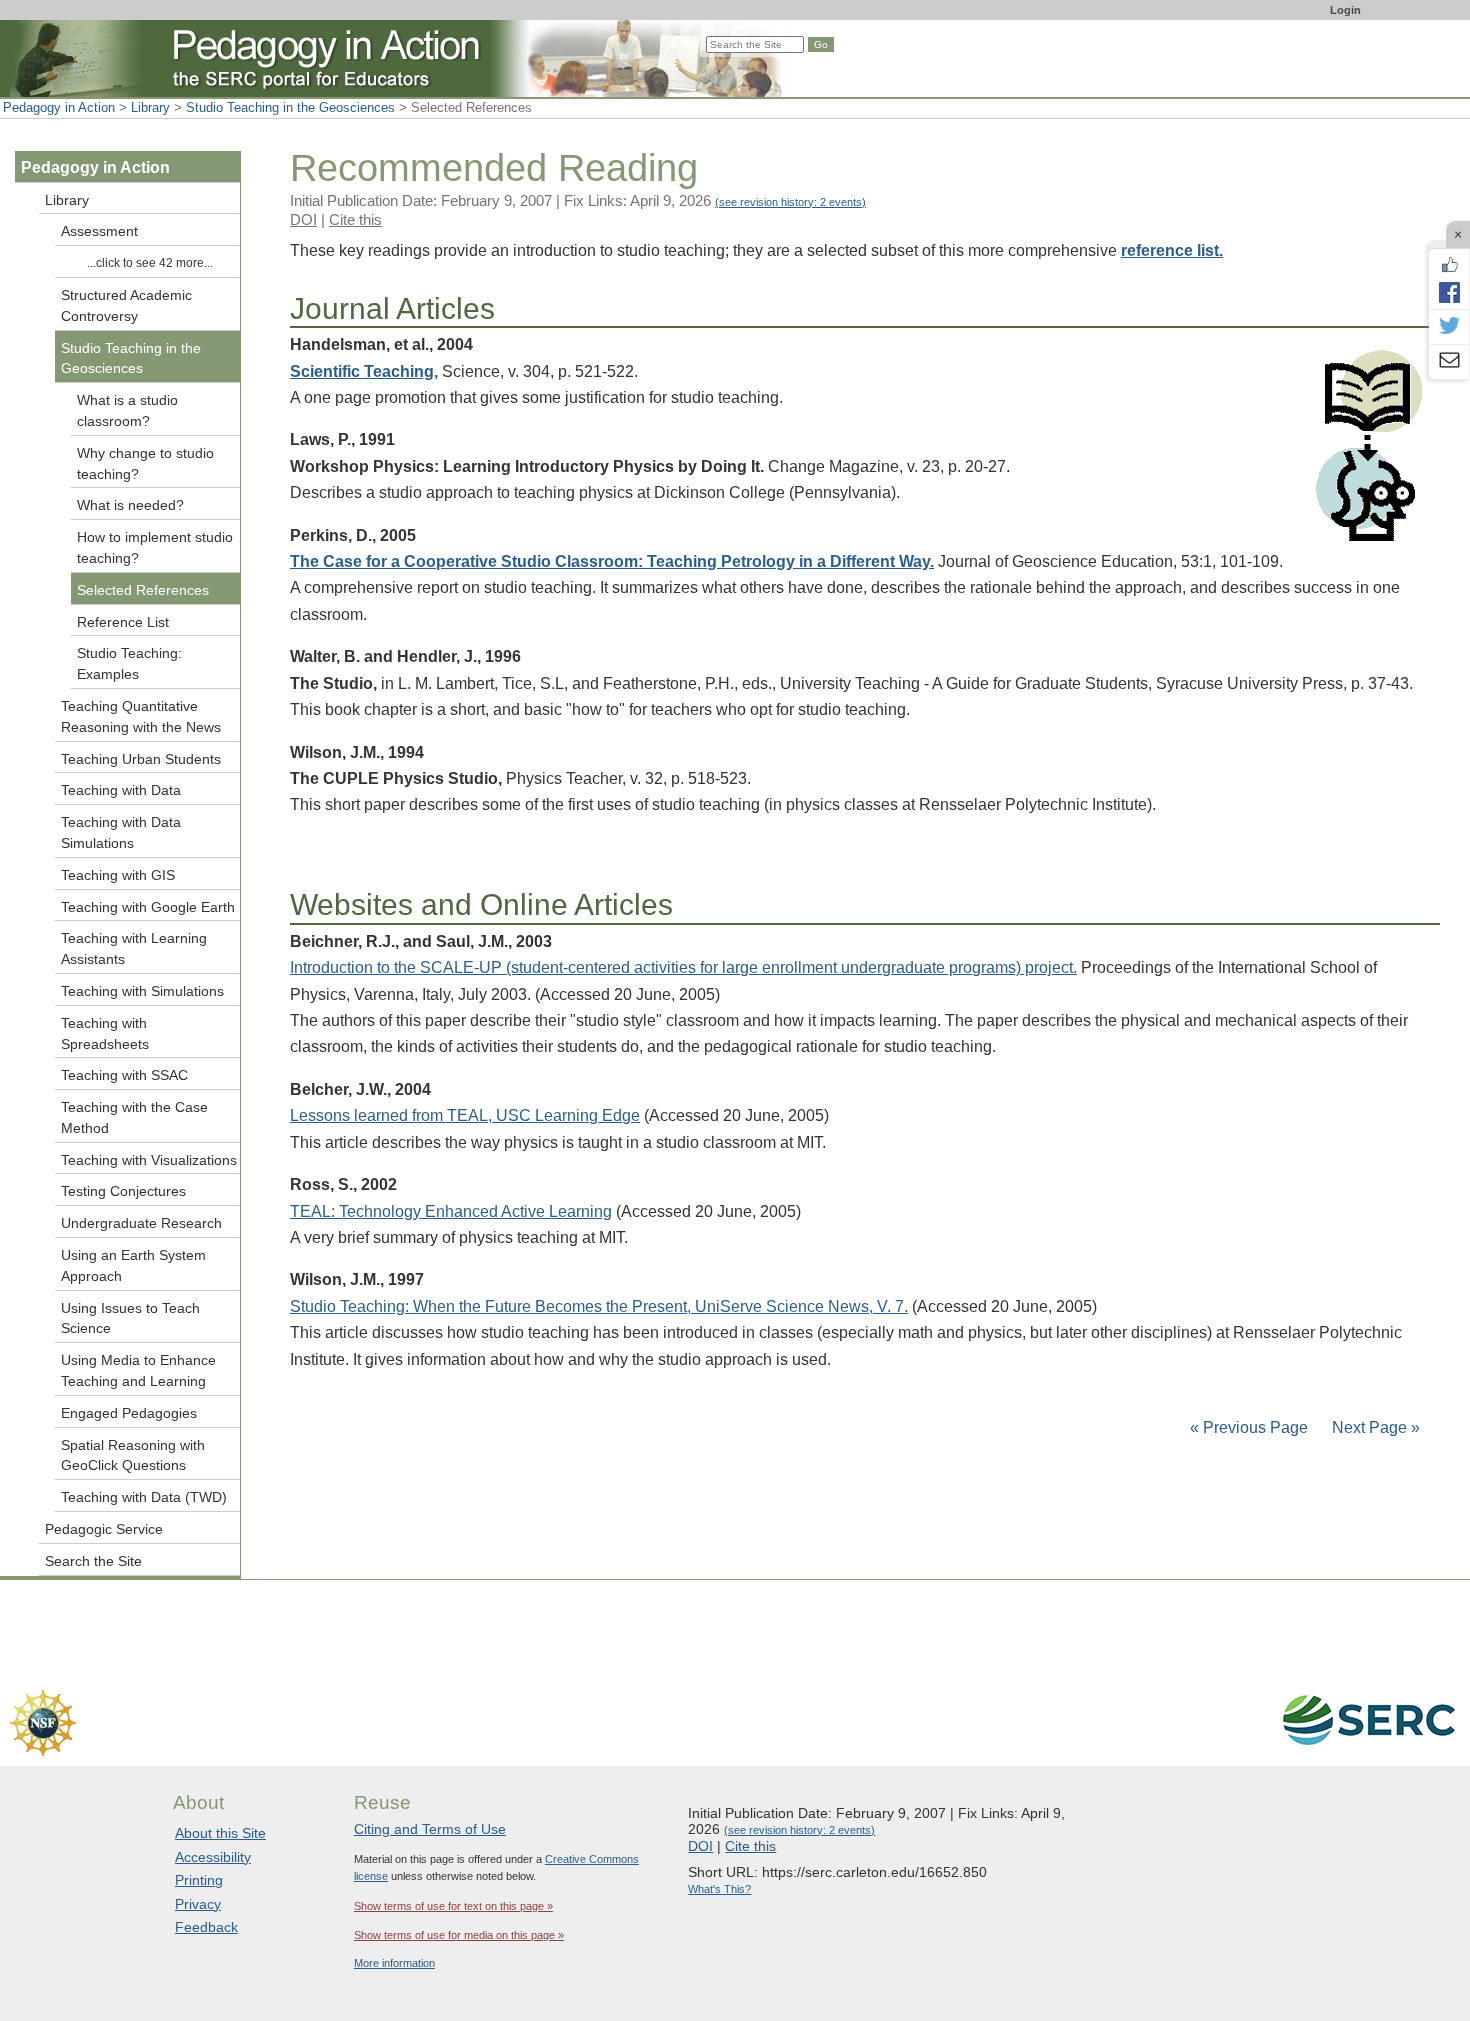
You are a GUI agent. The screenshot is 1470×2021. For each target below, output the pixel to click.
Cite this (355, 219)
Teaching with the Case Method (134, 1117)
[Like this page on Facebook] (1449, 265)
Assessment (99, 231)
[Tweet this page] (1449, 327)
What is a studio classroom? (127, 410)
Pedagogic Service (104, 1529)
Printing (199, 1880)
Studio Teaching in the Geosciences (290, 107)
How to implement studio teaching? (155, 547)
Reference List (123, 622)
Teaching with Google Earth (148, 907)
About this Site (220, 1833)
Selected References (143, 590)
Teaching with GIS (118, 875)
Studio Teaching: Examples (129, 663)
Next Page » (1374, 1427)
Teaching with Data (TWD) (144, 1497)
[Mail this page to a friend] (1449, 362)
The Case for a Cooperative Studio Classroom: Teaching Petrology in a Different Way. (612, 561)
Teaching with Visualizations (149, 1160)
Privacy (198, 1904)
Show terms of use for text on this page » (453, 1906)
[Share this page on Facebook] (1449, 292)
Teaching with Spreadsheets (105, 1033)
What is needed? (130, 505)
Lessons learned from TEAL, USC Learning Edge (465, 1115)
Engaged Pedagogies (129, 1413)
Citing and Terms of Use (430, 1829)
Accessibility (213, 1857)
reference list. (1172, 250)
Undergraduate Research (141, 1223)
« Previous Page (1249, 1427)
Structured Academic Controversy (126, 305)
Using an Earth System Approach (133, 1265)
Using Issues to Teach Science (130, 1318)
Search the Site (93, 1561)
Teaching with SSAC (124, 1075)
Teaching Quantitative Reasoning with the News (141, 716)
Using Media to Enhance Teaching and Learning (138, 1370)
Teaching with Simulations (142, 991)
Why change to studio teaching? (145, 463)
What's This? (719, 1889)
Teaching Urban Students (141, 759)
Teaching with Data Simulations (121, 832)
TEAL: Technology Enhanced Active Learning (451, 1211)
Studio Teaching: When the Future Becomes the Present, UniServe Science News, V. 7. (599, 1306)
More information (394, 1963)
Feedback (206, 1927)
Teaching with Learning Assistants (134, 948)
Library (150, 107)
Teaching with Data (121, 790)
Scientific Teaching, (364, 371)
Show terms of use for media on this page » (459, 1935)
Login (1345, 10)
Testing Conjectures (123, 1191)
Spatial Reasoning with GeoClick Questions (133, 1455)
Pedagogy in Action (59, 107)
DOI (303, 219)
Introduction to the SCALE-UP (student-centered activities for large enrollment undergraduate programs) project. (683, 967)
